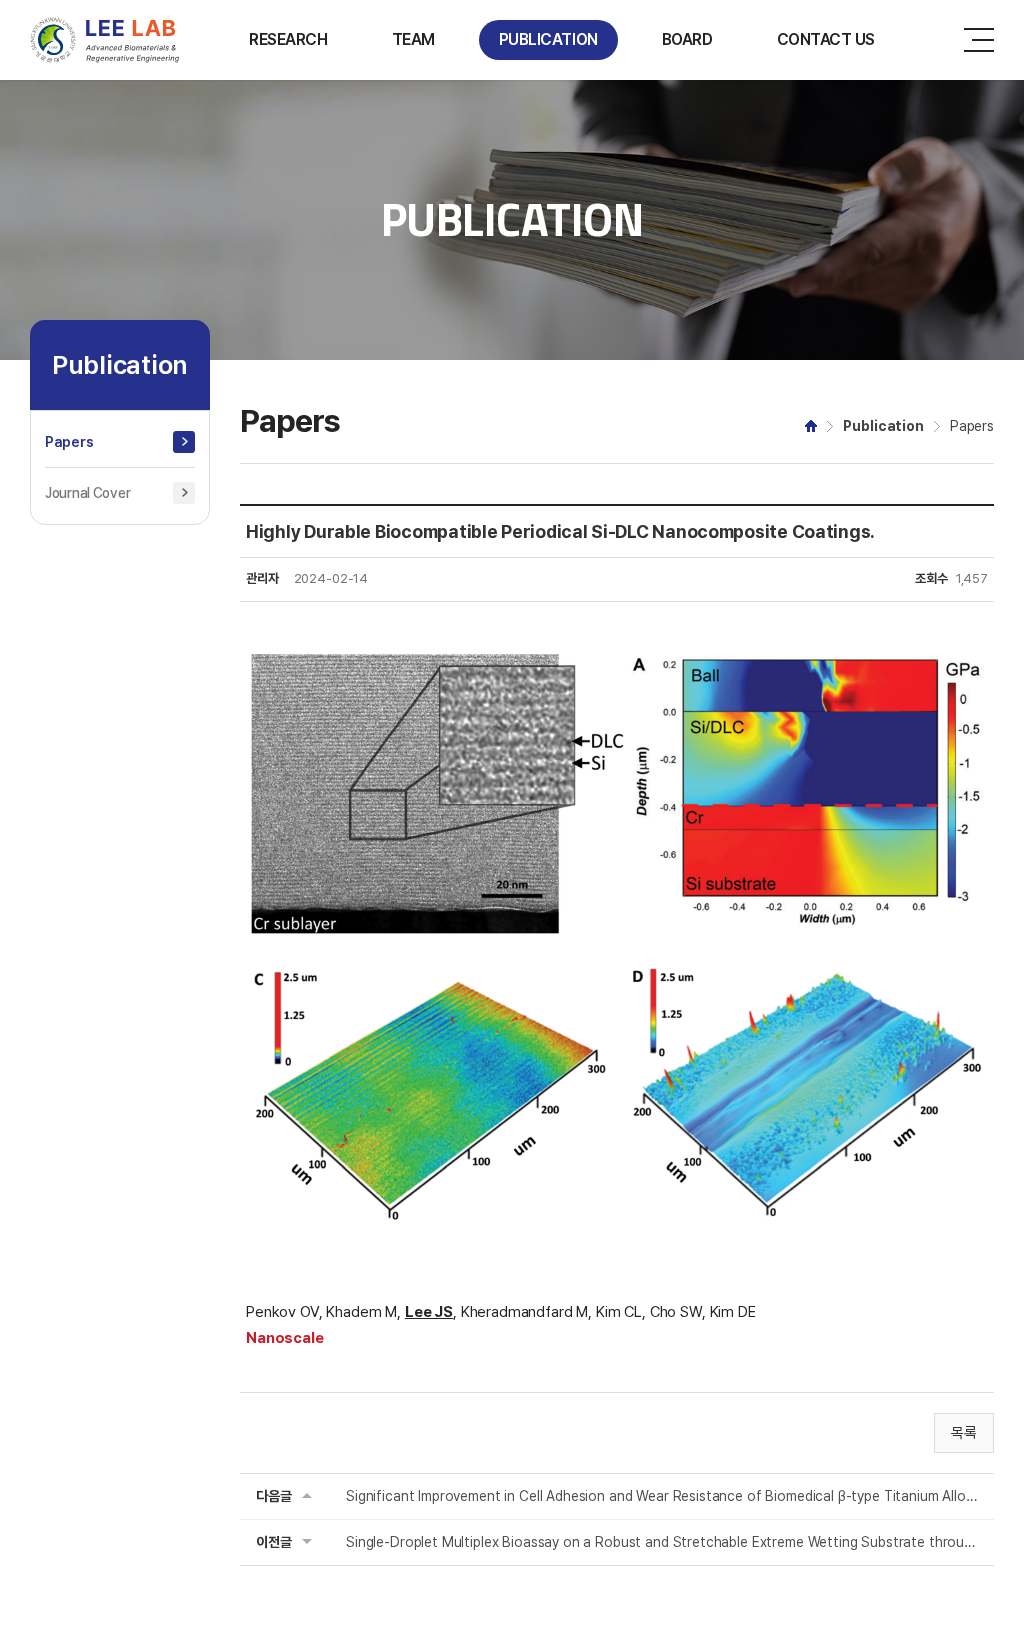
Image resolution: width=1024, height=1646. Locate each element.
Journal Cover (87, 493)
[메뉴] (979, 40)
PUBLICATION (548, 39)
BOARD (687, 39)
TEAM (413, 39)
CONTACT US (826, 39)
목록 (964, 1433)
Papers (69, 442)
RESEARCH (288, 39)
